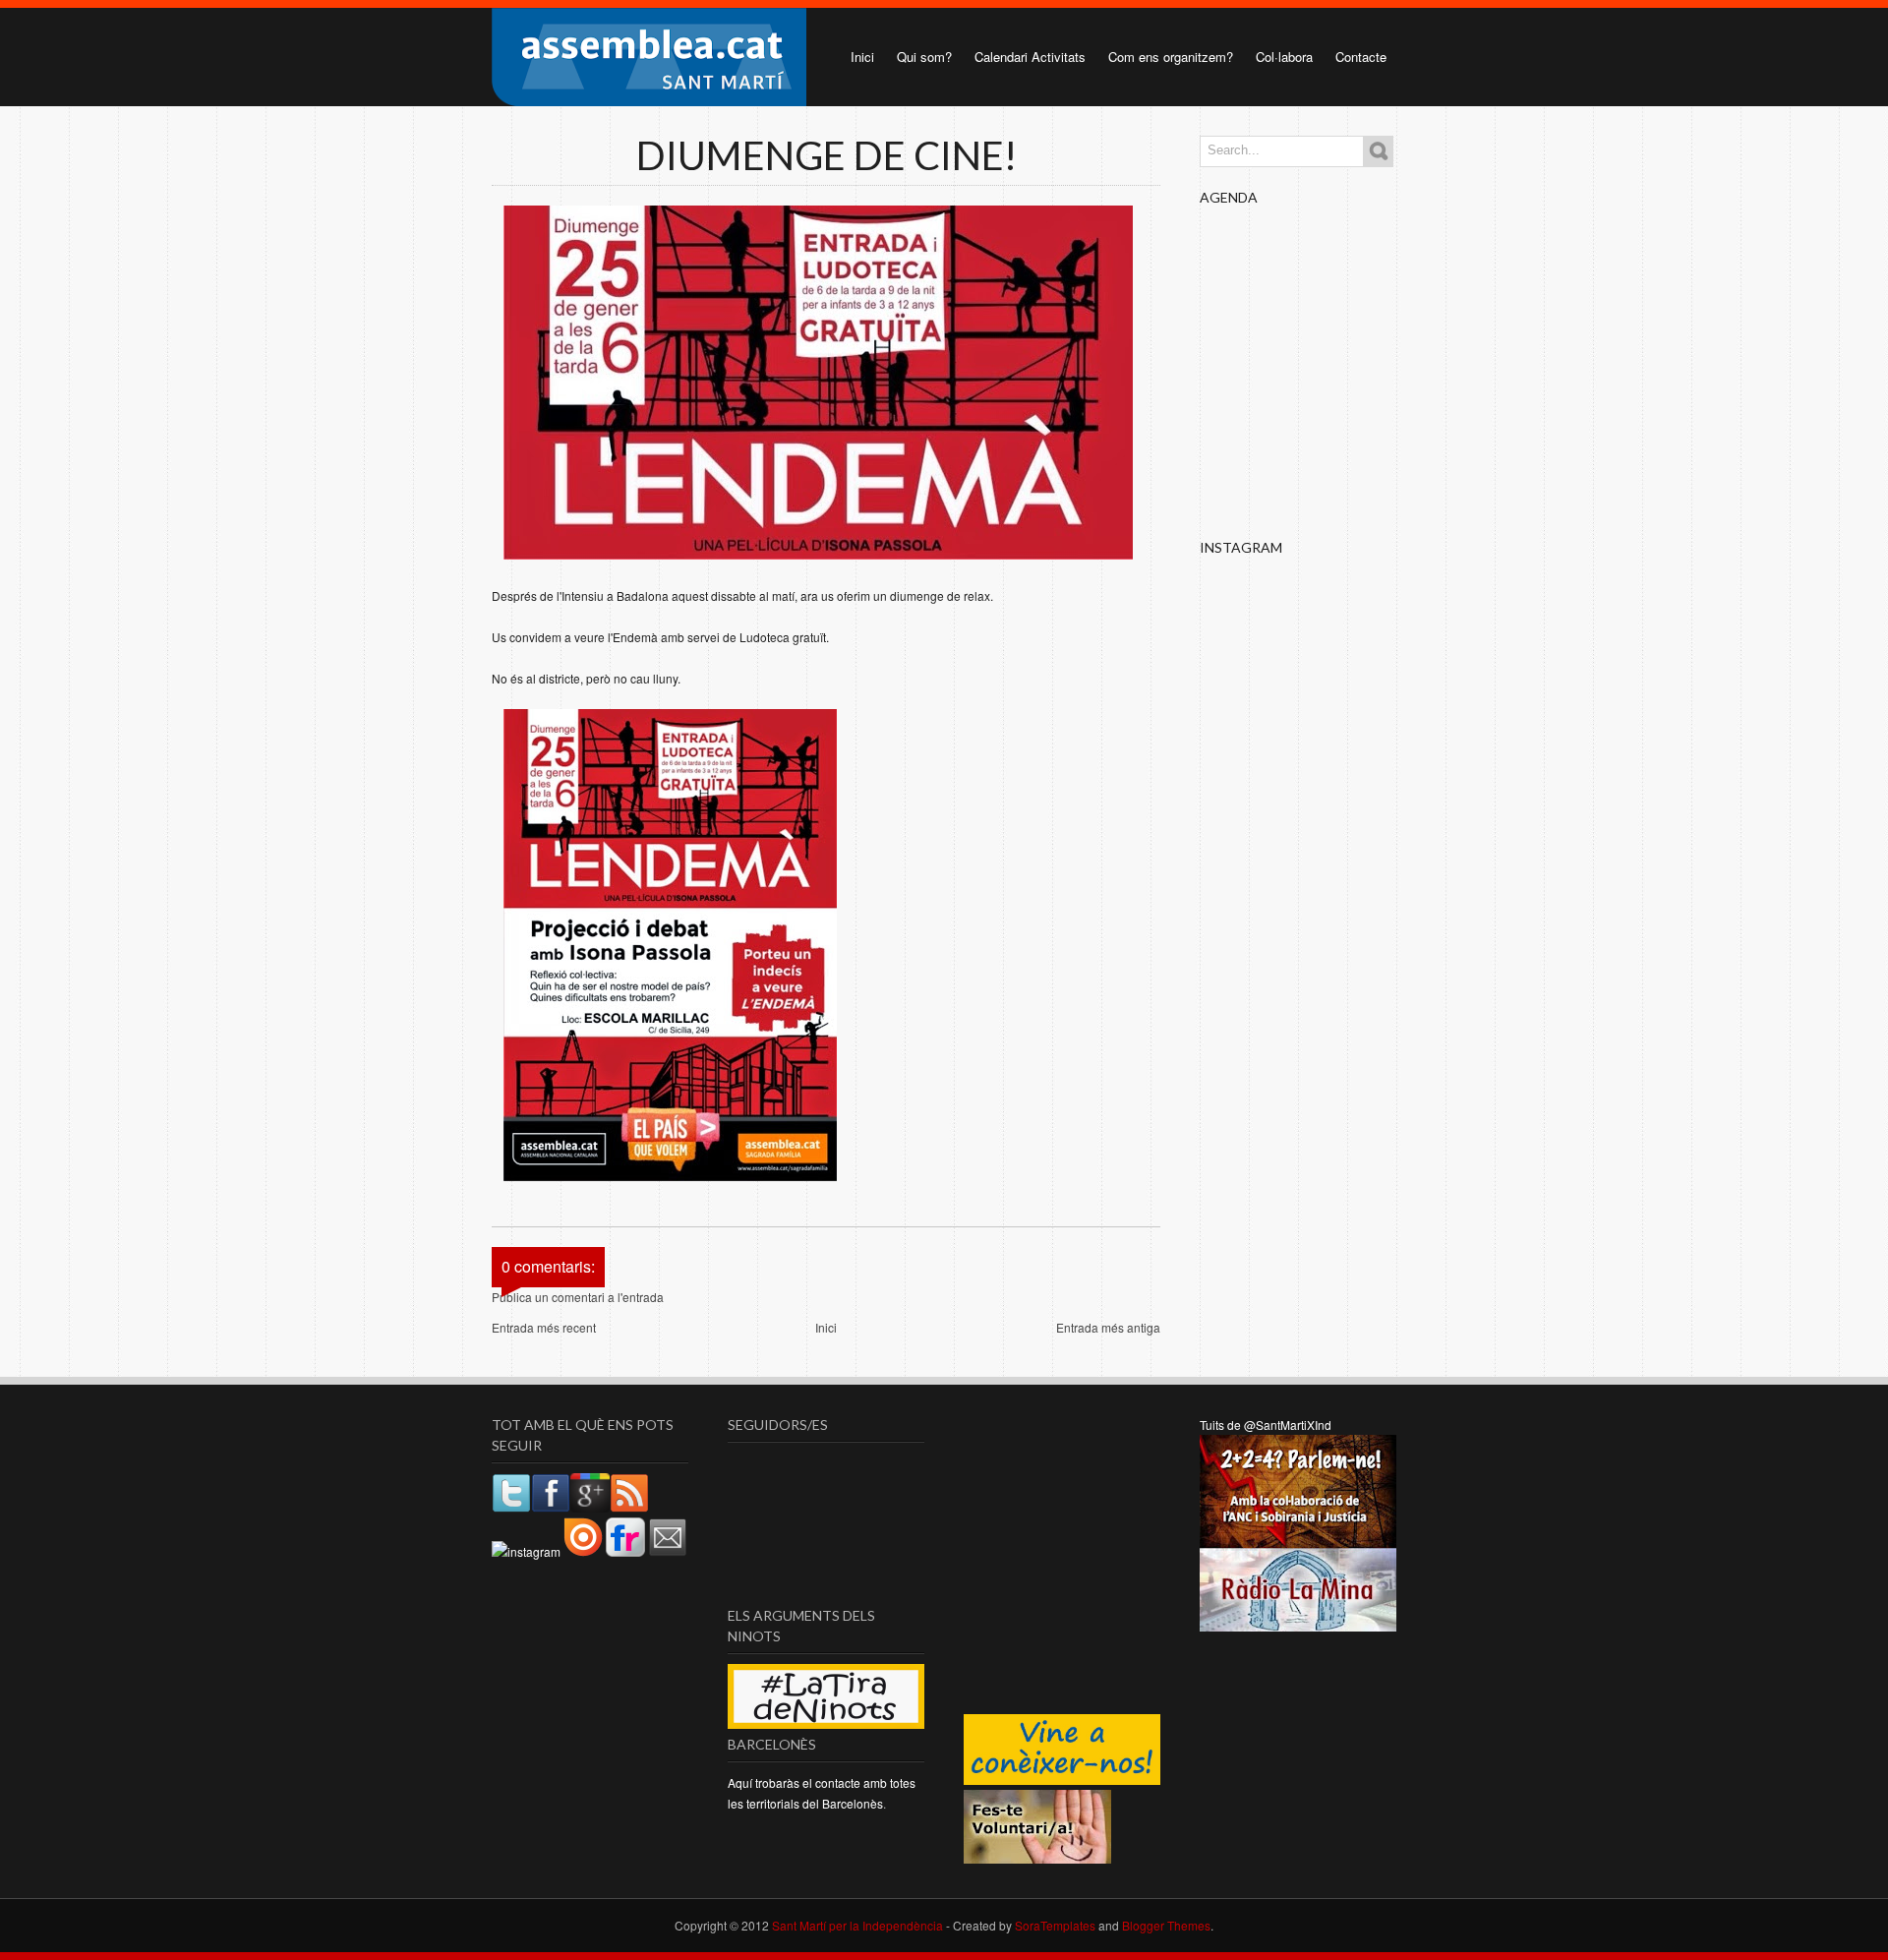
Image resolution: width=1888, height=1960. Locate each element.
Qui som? (924, 57)
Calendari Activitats (1030, 57)
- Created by (1019, 1925)
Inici (862, 57)
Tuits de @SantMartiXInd (1266, 1425)
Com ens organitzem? (1171, 57)
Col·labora (1284, 57)
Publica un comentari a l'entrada (578, 1297)
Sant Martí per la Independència (857, 1925)
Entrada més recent (544, 1327)
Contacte (1361, 57)
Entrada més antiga (1108, 1327)
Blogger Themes (1166, 1925)
